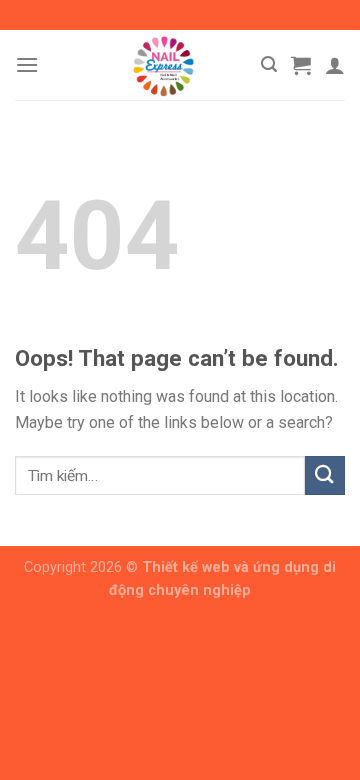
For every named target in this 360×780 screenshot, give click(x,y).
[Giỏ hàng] (301, 65)
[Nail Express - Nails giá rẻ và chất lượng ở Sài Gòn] (163, 65)
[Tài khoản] (335, 65)
